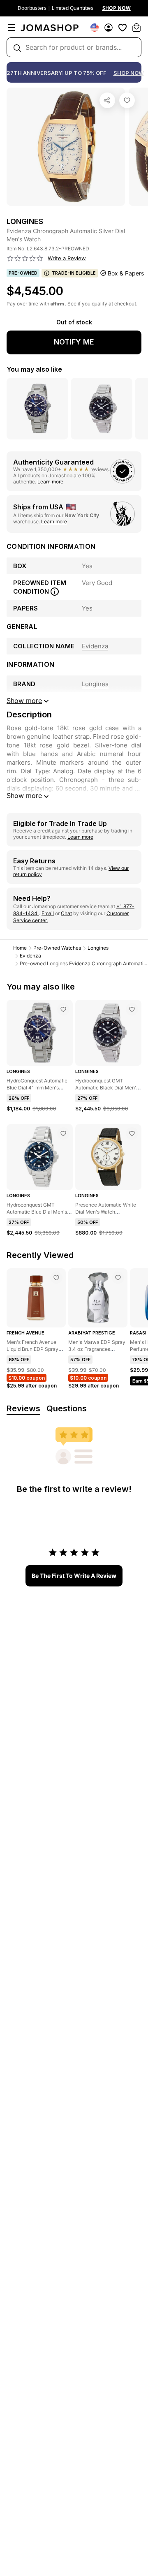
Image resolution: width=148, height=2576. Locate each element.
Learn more (50, 482)
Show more (24, 795)
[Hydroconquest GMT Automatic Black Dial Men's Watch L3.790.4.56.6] (132, 1009)
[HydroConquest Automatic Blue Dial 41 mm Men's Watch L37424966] (63, 1009)
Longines (98, 948)
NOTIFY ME (74, 342)
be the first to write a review (74, 1576)
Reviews (23, 1408)
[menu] (12, 28)
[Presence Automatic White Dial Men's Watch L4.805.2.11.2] (132, 1133)
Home (20, 948)
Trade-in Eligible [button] (74, 273)
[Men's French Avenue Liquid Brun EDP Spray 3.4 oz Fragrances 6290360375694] (56, 1278)
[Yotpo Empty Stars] (25, 259)
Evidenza (30, 956)
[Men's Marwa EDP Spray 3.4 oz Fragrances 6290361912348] (118, 1278)
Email (48, 913)
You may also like (34, 369)
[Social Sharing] (107, 100)
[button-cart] (136, 28)
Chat (66, 913)
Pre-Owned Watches (57, 948)
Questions (67, 1408)
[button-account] (109, 28)
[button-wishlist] (123, 28)
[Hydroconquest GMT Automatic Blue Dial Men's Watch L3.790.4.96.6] (63, 1133)
